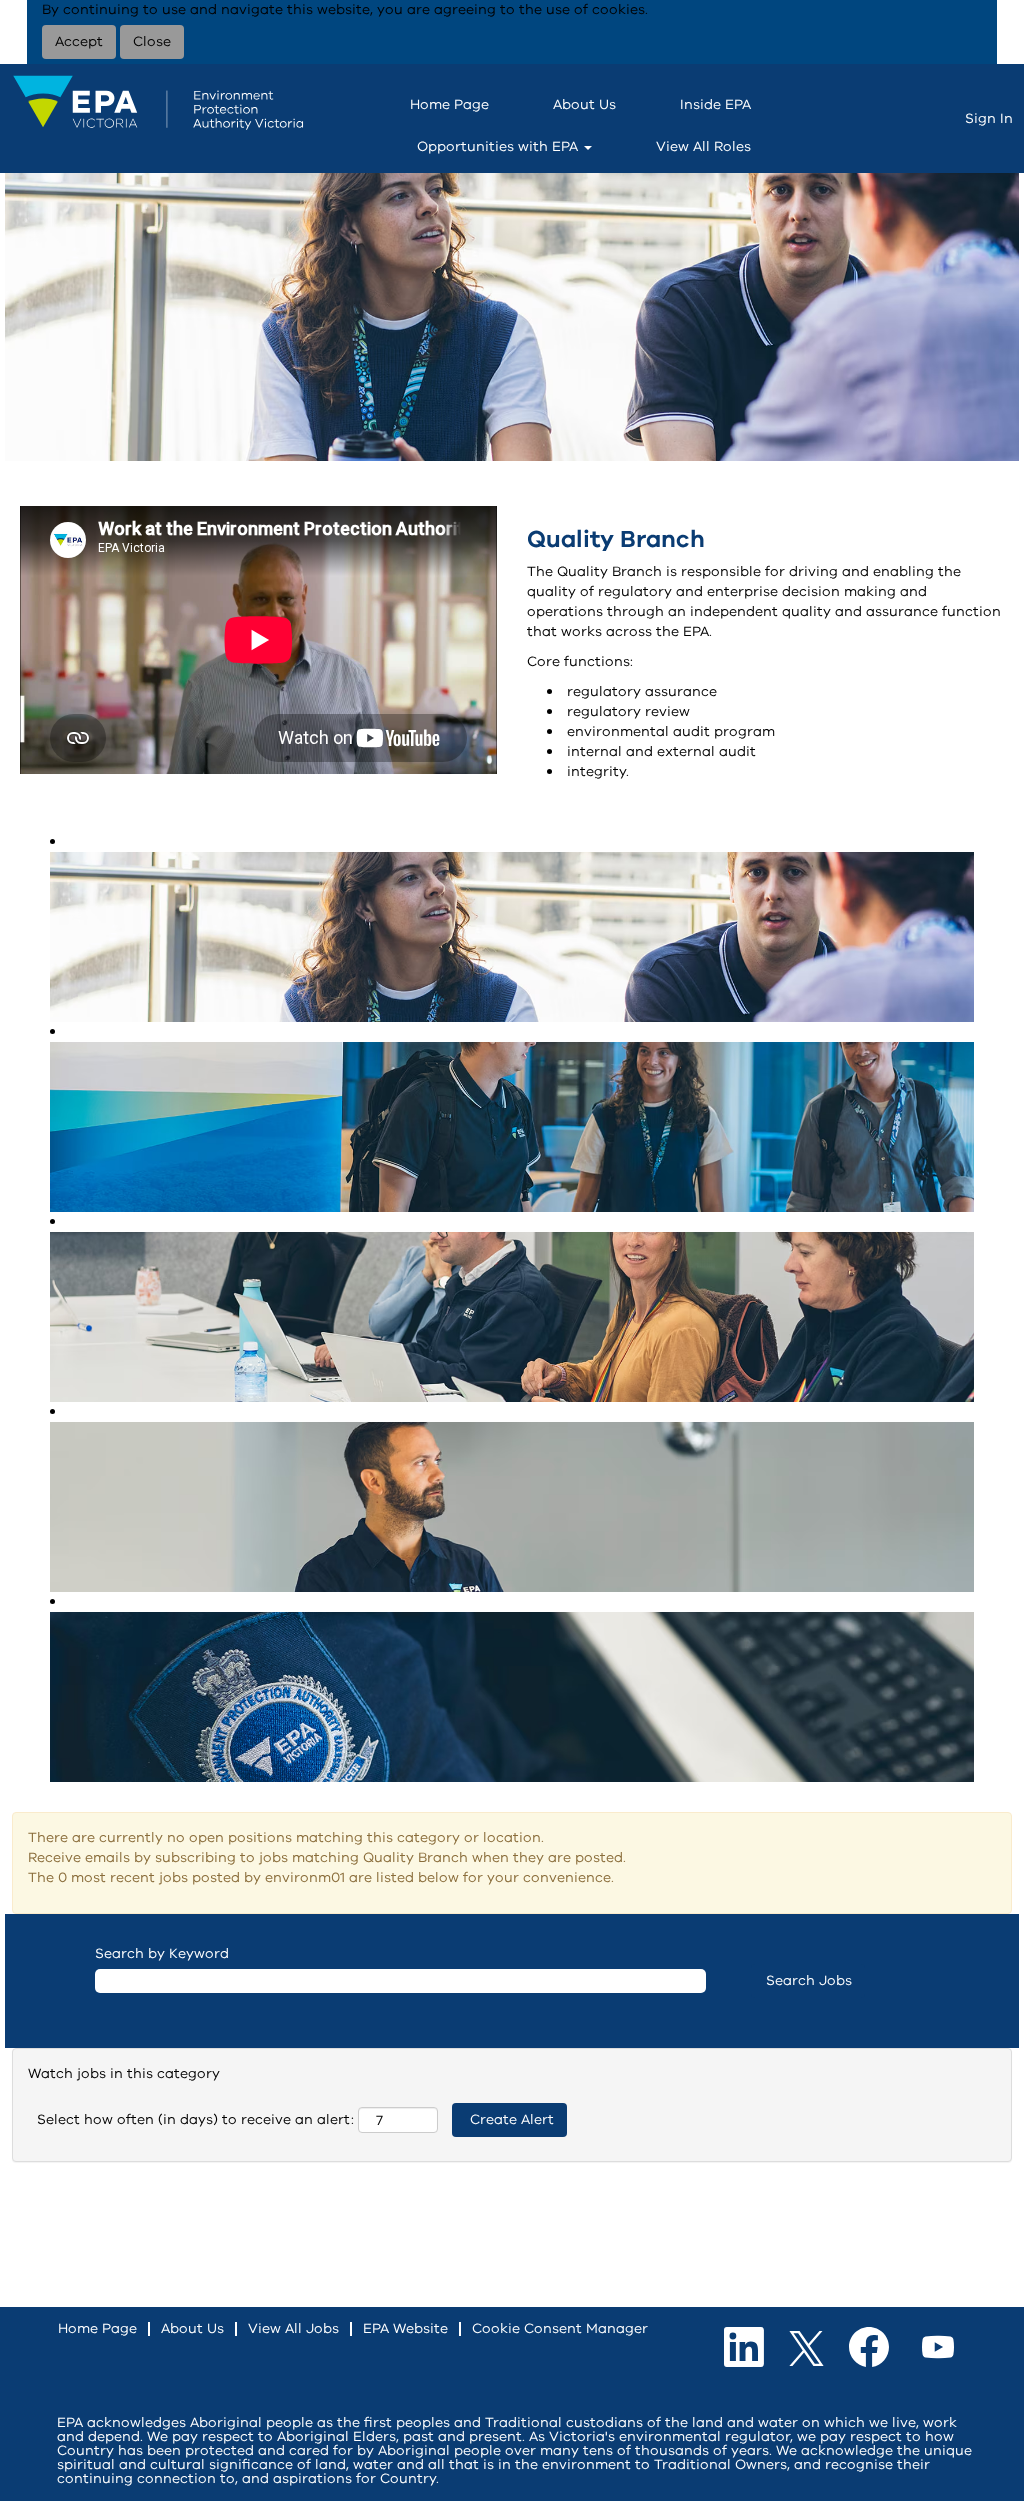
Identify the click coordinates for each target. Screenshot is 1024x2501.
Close (152, 41)
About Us (584, 104)
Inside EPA (715, 104)
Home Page (449, 104)
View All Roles (703, 146)
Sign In (989, 118)
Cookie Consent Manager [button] (560, 2328)
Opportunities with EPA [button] (499, 146)
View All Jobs (293, 2328)
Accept (79, 41)
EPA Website (405, 2328)
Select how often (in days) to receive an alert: (195, 2119)
